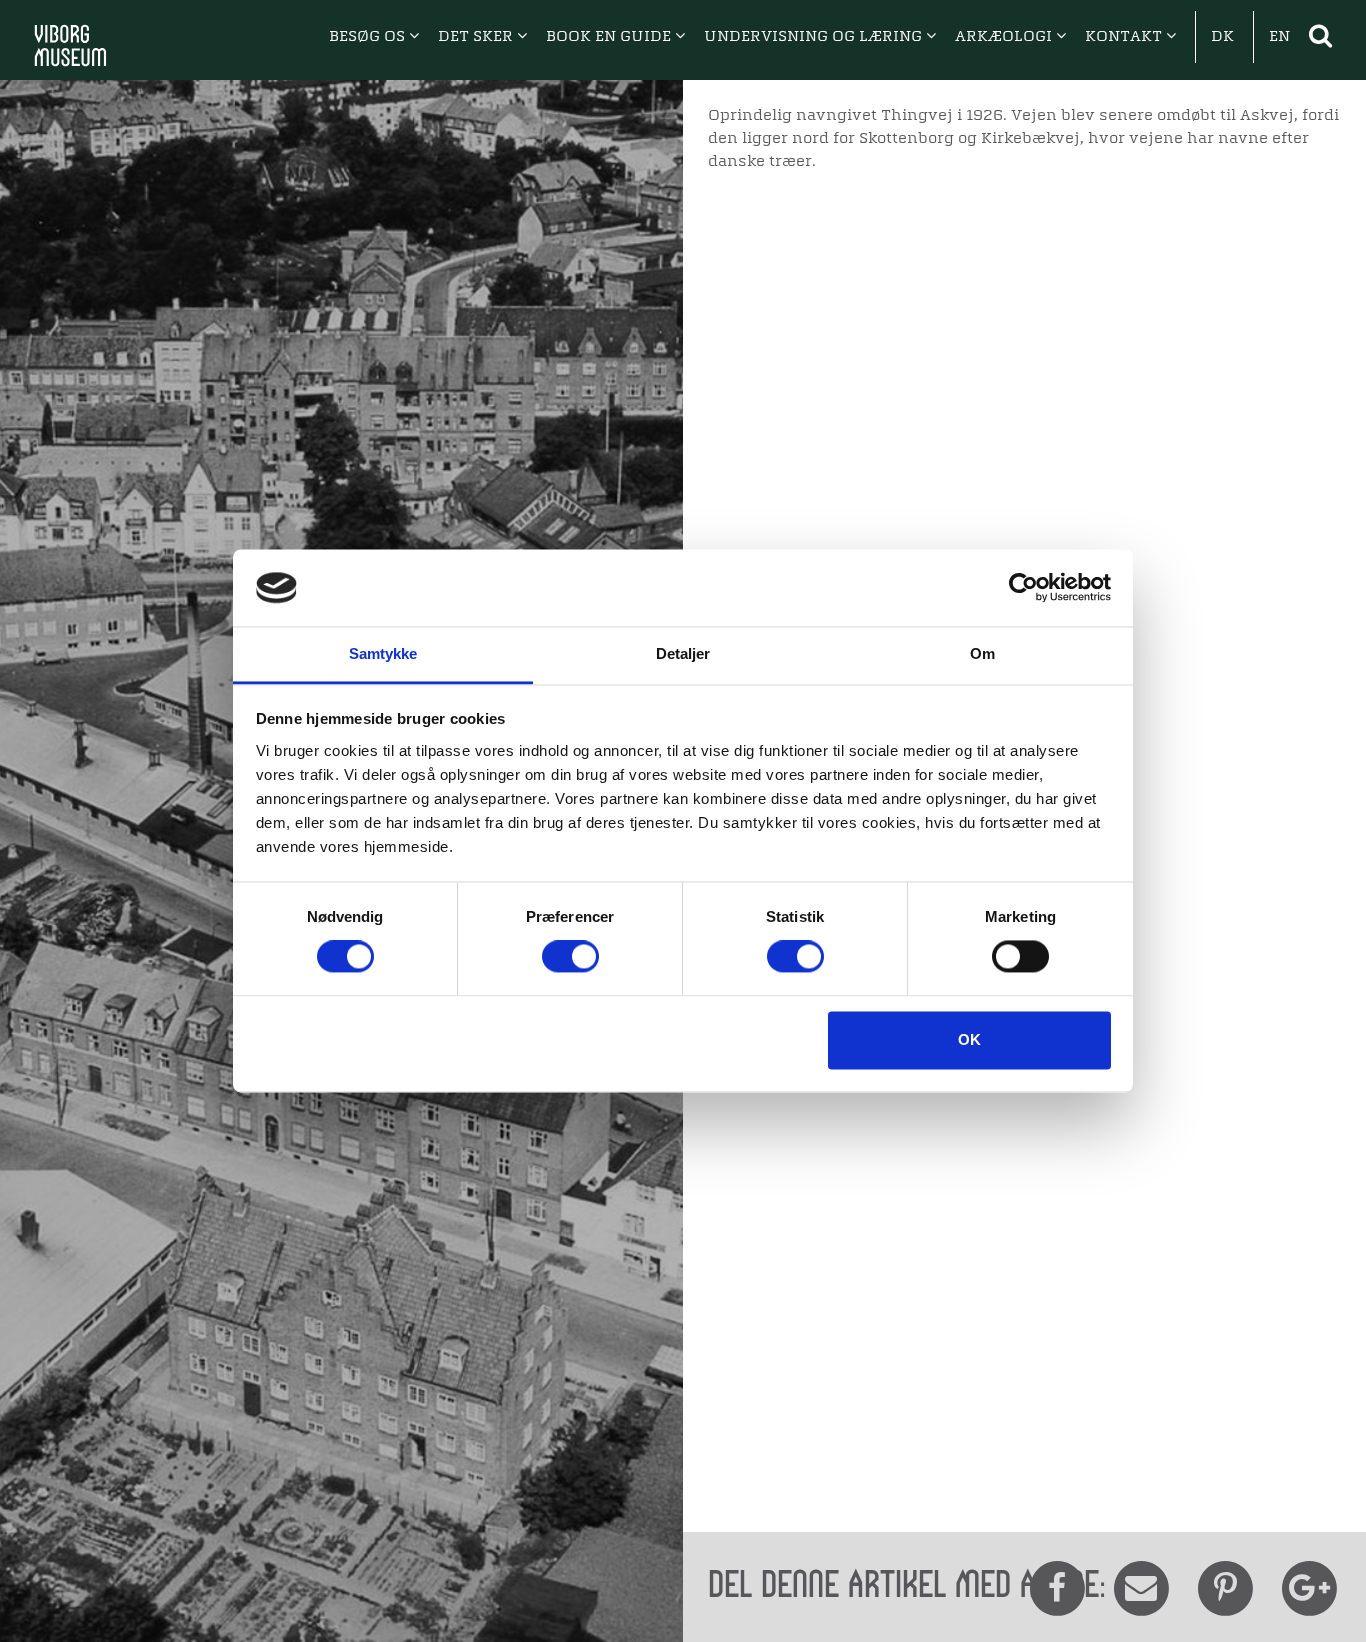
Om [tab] (982, 653)
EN (1279, 37)
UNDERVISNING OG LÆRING (815, 37)
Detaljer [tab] (683, 653)
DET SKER (477, 37)
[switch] (570, 957)
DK (1222, 37)
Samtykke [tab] (383, 653)
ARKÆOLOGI (1005, 37)
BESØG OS (369, 37)
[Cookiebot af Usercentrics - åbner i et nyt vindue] (1023, 588)
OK (969, 1039)
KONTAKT (1125, 37)
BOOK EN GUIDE (610, 37)
